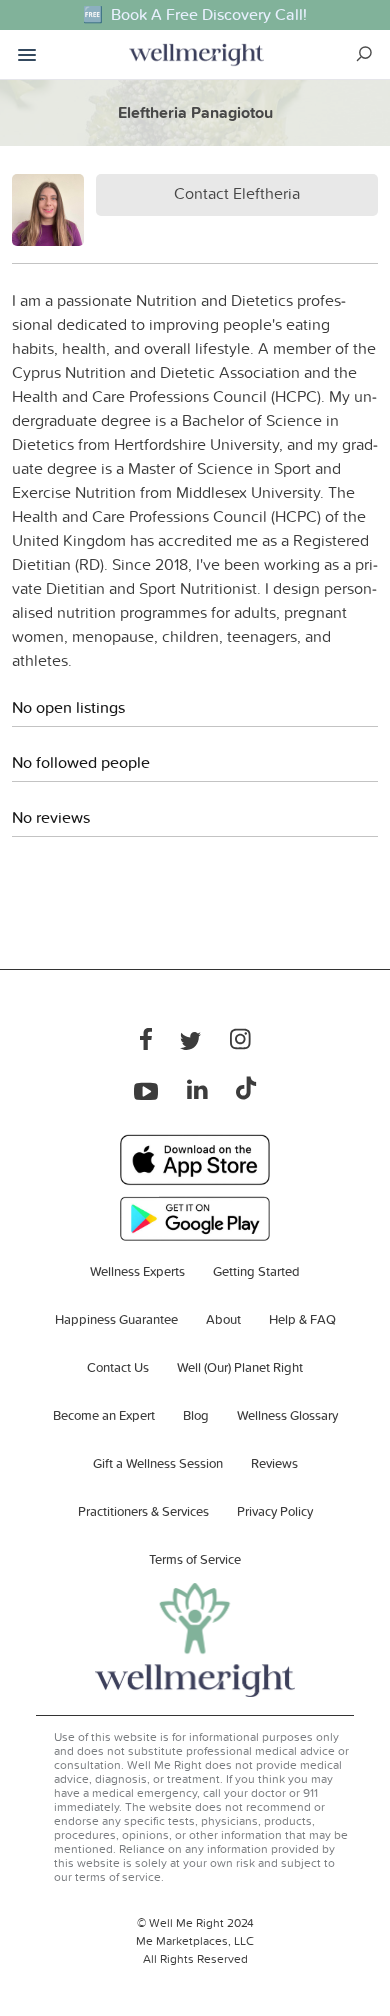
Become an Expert (104, 1415)
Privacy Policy (275, 1511)
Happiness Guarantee (116, 1319)
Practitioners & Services (143, 1511)
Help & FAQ (302, 1319)
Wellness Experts (137, 1271)
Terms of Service (195, 1559)
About (223, 1319)
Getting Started (256, 1271)
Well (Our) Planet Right (240, 1367)
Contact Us (118, 1367)
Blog (196, 1415)
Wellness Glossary (287, 1415)
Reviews (274, 1463)
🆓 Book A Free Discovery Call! (195, 14)
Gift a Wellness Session (158, 1463)
